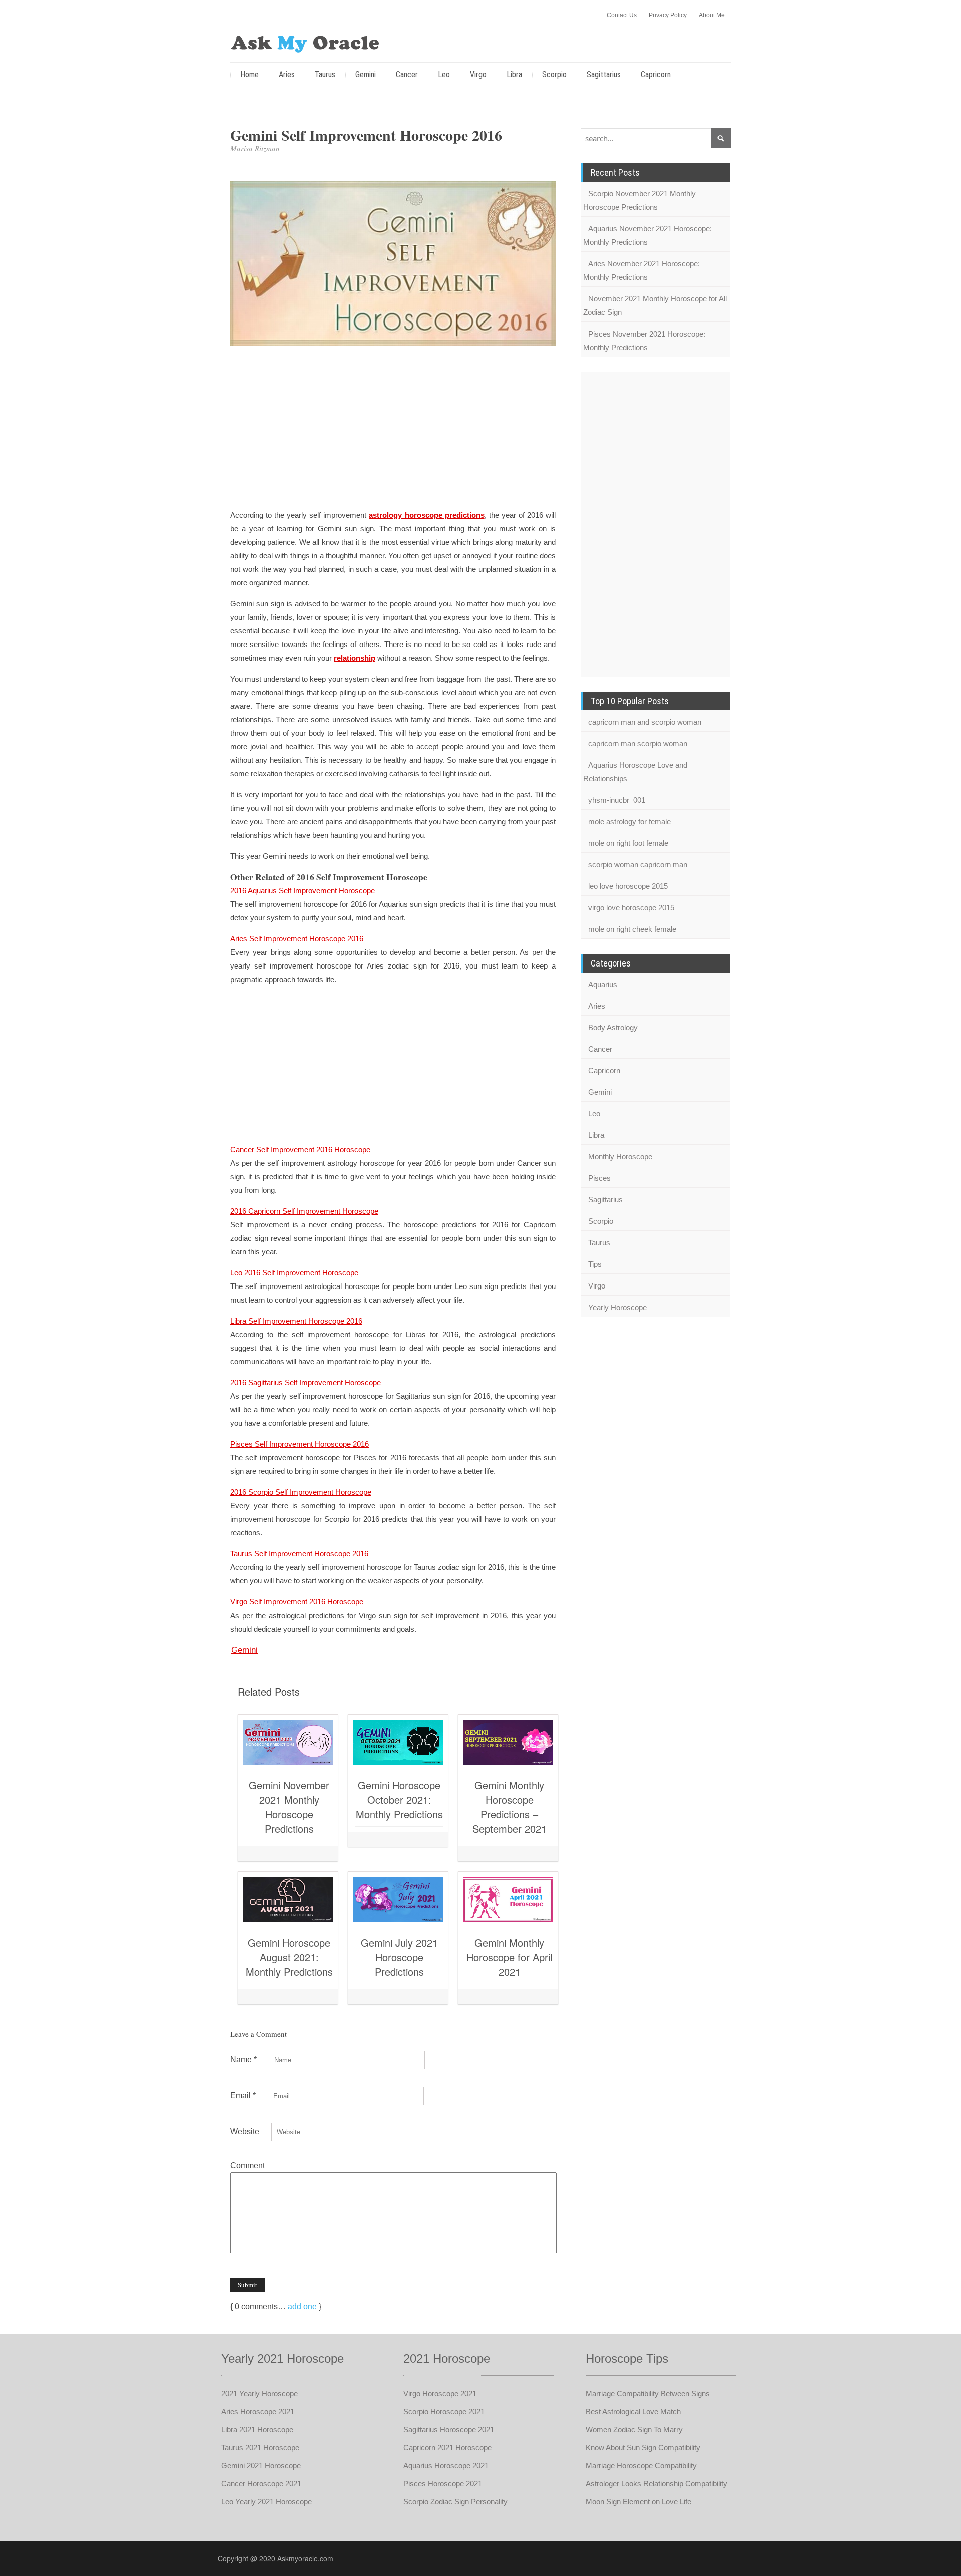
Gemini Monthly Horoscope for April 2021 (509, 1957)
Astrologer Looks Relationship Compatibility (656, 2484)
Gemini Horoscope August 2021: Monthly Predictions (289, 1957)
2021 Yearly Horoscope (260, 2393)
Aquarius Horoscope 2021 (446, 2466)
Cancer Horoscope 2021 (261, 2484)
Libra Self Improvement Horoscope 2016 (296, 1321)
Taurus (325, 74)
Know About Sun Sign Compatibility (643, 2448)
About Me (712, 15)
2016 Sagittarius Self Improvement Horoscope (306, 1382)
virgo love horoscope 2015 (631, 908)
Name (244, 2059)
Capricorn (656, 74)
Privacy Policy (668, 15)
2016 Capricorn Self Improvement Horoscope (304, 1211)
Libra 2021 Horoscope (257, 2430)
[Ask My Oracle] (305, 42)
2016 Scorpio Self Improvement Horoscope (301, 1492)
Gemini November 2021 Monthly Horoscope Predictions (289, 1807)
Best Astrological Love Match (633, 2411)
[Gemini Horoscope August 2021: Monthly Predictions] (288, 1899)
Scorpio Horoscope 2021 (444, 2411)
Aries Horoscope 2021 (258, 2411)
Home (250, 74)
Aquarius (603, 984)
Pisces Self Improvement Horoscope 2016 (300, 1444)
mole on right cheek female (632, 929)
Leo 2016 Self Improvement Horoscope (294, 1273)
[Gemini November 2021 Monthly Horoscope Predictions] (288, 1742)
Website (245, 2132)
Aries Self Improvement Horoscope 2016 (297, 939)
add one (302, 2306)
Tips (595, 1264)
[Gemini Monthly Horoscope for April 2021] (508, 1899)
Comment (248, 2166)
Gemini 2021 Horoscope (261, 2466)
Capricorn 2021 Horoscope (447, 2448)
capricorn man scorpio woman (638, 743)
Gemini (366, 74)
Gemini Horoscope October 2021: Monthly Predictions (399, 1800)
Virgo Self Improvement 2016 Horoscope (297, 1602)
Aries (287, 74)
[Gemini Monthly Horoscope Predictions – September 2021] (508, 1742)
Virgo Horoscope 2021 (440, 2393)
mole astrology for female (629, 822)
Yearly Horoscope (617, 1307)
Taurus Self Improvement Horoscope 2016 (299, 1554)
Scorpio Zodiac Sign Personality (455, 2502)
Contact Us (622, 15)
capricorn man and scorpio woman (645, 722)
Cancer (407, 74)
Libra (514, 74)
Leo (444, 74)
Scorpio (554, 74)
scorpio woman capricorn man (638, 865)
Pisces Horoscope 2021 (443, 2484)
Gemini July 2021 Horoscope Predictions (399, 1957)
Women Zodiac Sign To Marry (634, 2430)
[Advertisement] (393, 429)
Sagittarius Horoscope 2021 (449, 2430)
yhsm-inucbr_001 (617, 800)
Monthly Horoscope (620, 1157)
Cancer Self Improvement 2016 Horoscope (300, 1150)
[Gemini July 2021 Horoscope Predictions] (398, 1899)
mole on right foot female (628, 843)
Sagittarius (604, 74)
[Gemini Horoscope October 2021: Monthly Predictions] (398, 1742)
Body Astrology (613, 1027)
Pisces (599, 1178)
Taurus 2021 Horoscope (260, 2448)
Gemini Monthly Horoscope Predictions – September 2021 (510, 1807)
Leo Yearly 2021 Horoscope (267, 2502)
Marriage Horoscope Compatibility (641, 2466)
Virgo (478, 74)
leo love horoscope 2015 (628, 886)
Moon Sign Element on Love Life (638, 2502)
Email (243, 2096)
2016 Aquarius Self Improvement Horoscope (303, 891)
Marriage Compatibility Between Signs (648, 2393)
